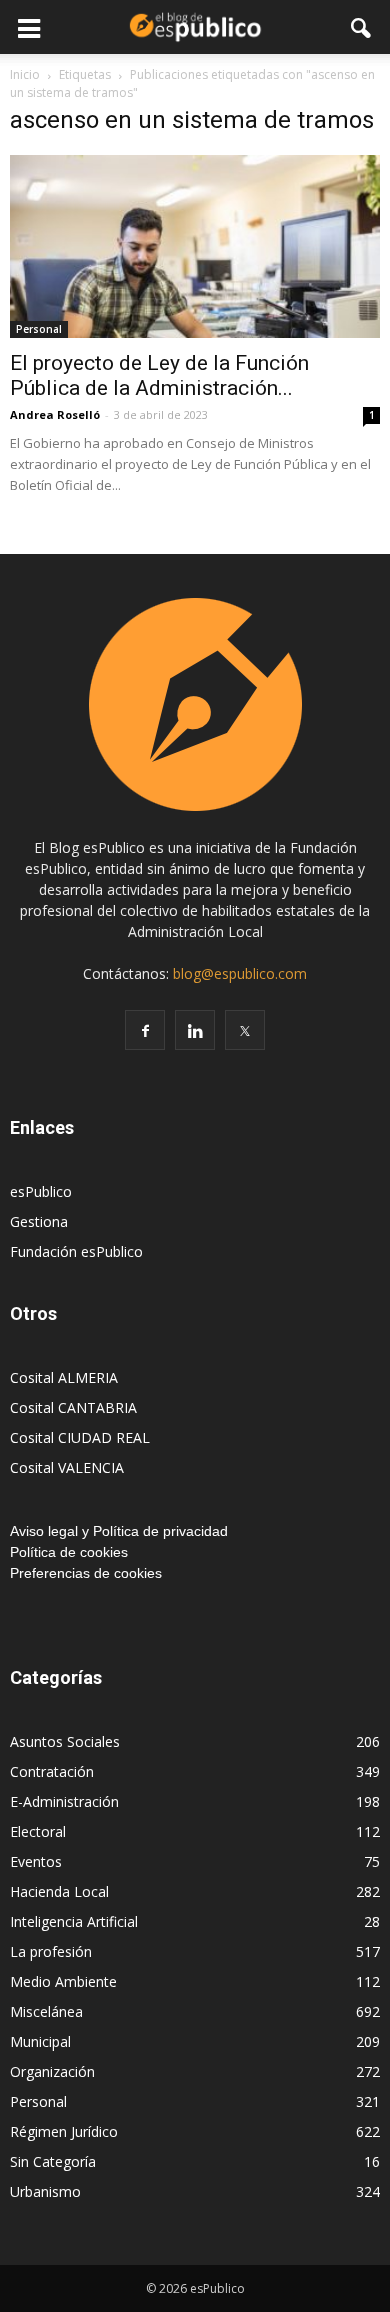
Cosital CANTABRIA (73, 1407)
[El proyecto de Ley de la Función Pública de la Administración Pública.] (195, 246)
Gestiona (39, 1221)
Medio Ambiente (63, 1981)
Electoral (38, 1831)
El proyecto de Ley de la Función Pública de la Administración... (159, 375)
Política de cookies (69, 1552)
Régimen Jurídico (64, 2131)
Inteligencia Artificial (74, 1921)
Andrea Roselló (55, 414)
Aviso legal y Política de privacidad (119, 1531)
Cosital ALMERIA (64, 1377)
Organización (52, 2071)
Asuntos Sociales (65, 1741)
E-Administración (64, 1801)
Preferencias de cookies (86, 1573)
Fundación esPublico (76, 1251)
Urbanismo (45, 2191)
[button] (362, 27)
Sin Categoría (53, 2161)
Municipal (40, 2041)
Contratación (52, 1771)
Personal (39, 329)
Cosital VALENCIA (67, 1467)
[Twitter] (245, 1030)
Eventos (36, 1861)
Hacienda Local (59, 1891)
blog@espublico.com (240, 973)
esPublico (41, 1191)
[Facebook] (145, 1030)
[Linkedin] (195, 1030)
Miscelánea (46, 2011)
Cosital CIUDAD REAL (80, 1437)
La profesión (51, 1951)
